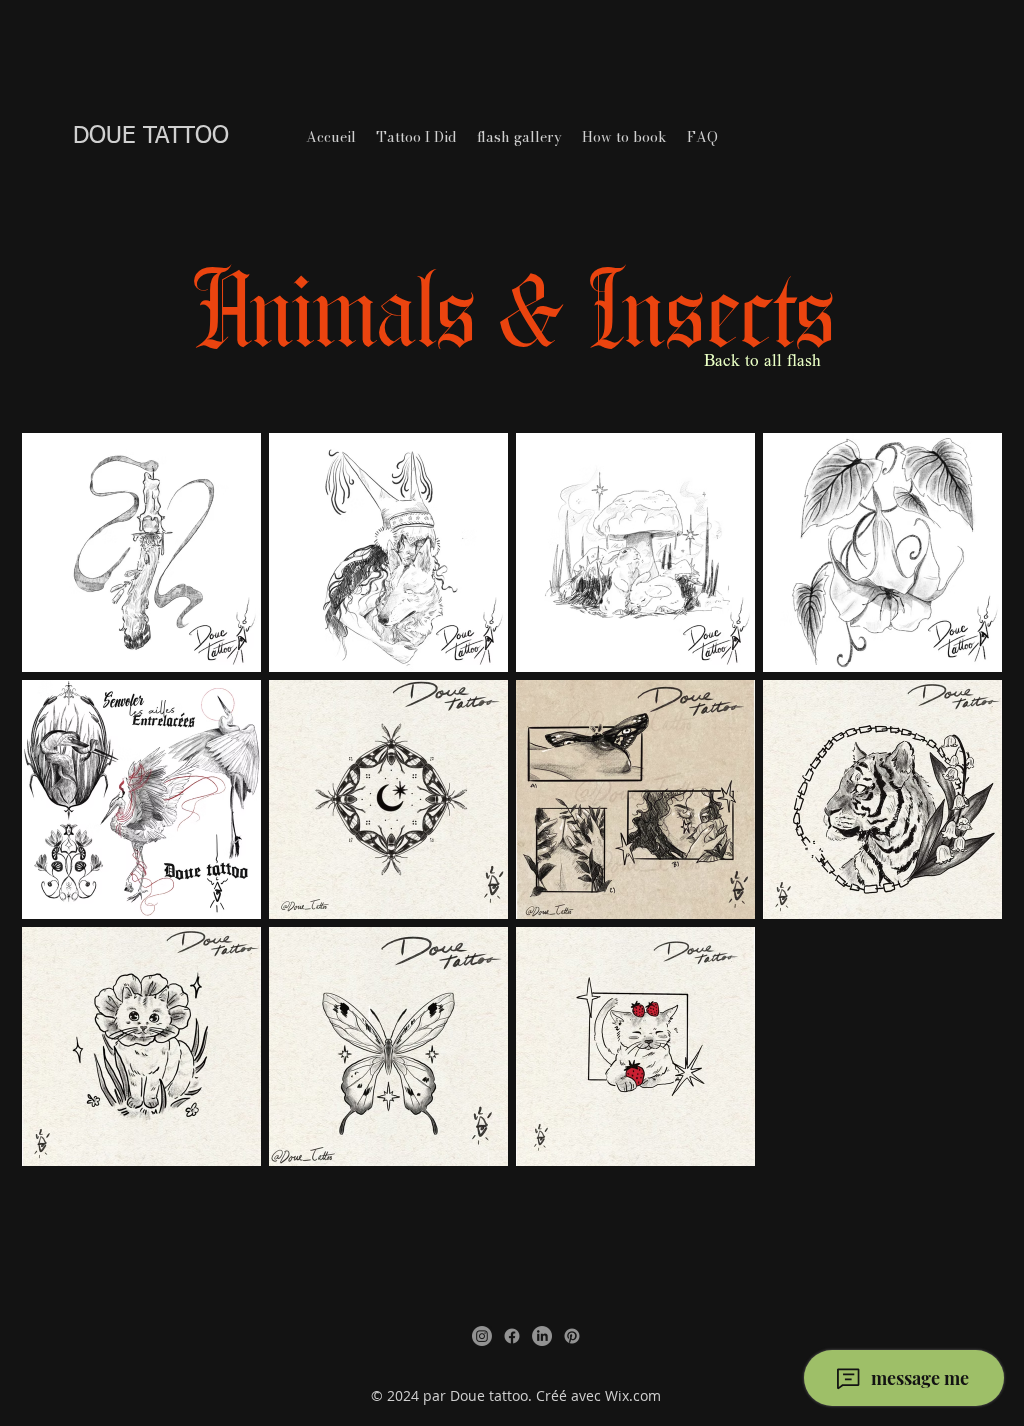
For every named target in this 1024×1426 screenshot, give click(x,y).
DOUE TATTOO (151, 136)
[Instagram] (482, 1336)
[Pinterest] (572, 1336)
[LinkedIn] (542, 1336)
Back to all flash (762, 362)
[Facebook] (512, 1336)
